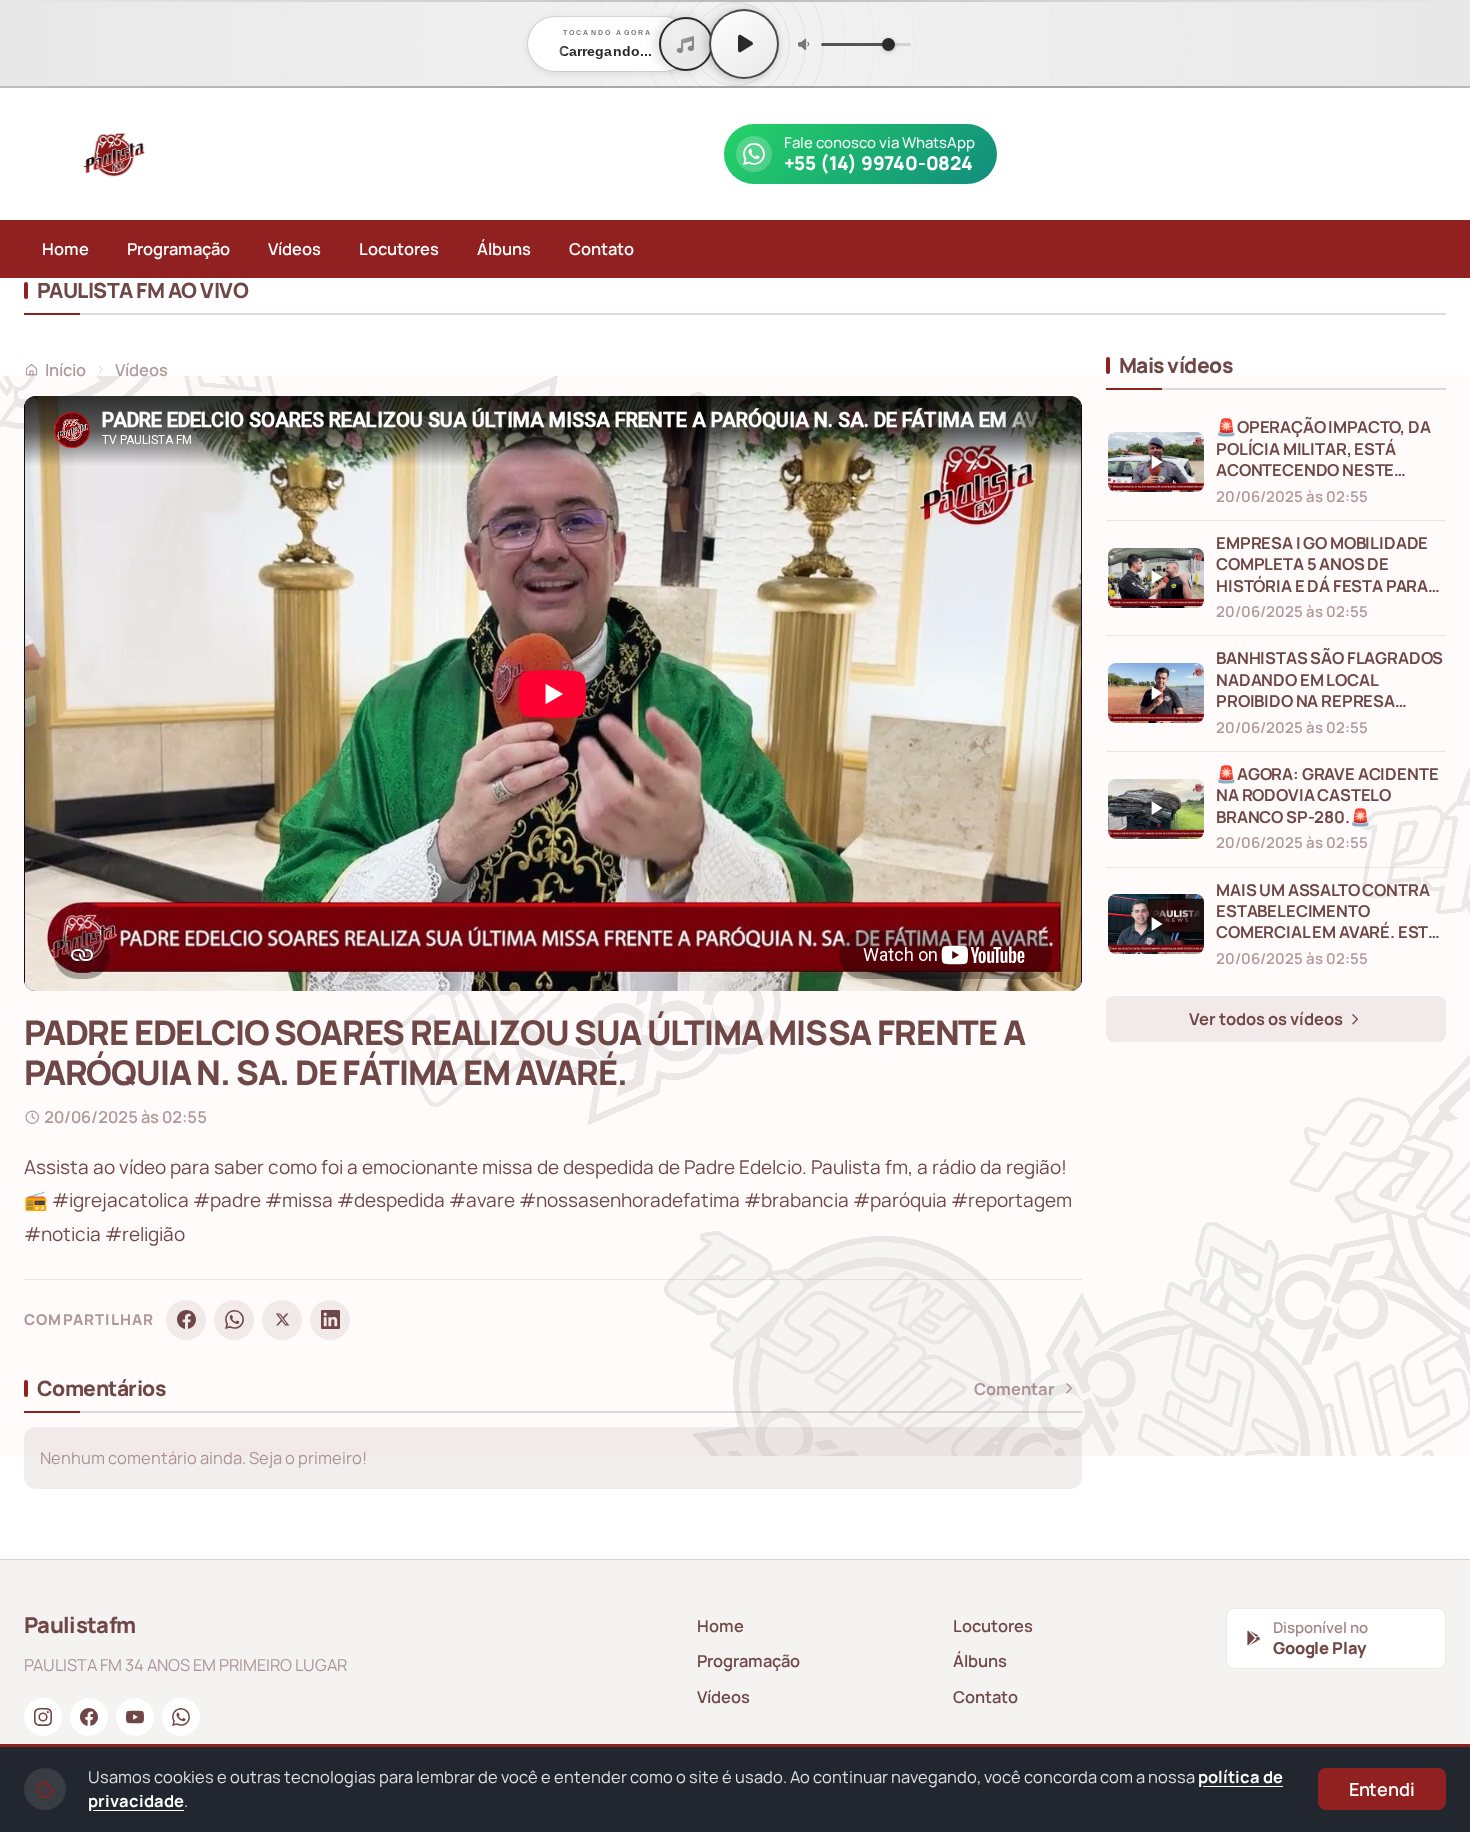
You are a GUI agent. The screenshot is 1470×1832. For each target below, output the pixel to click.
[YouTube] (135, 1717)
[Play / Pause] (744, 44)
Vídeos (294, 248)
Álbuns (504, 248)
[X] (282, 1320)
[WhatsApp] (234, 1320)
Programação (178, 248)
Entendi (1382, 1789)
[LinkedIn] (330, 1320)
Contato (601, 248)
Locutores (399, 248)
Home (65, 248)
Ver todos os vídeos (1267, 1018)
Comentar (1014, 1389)
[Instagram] (43, 1717)
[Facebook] (186, 1320)
